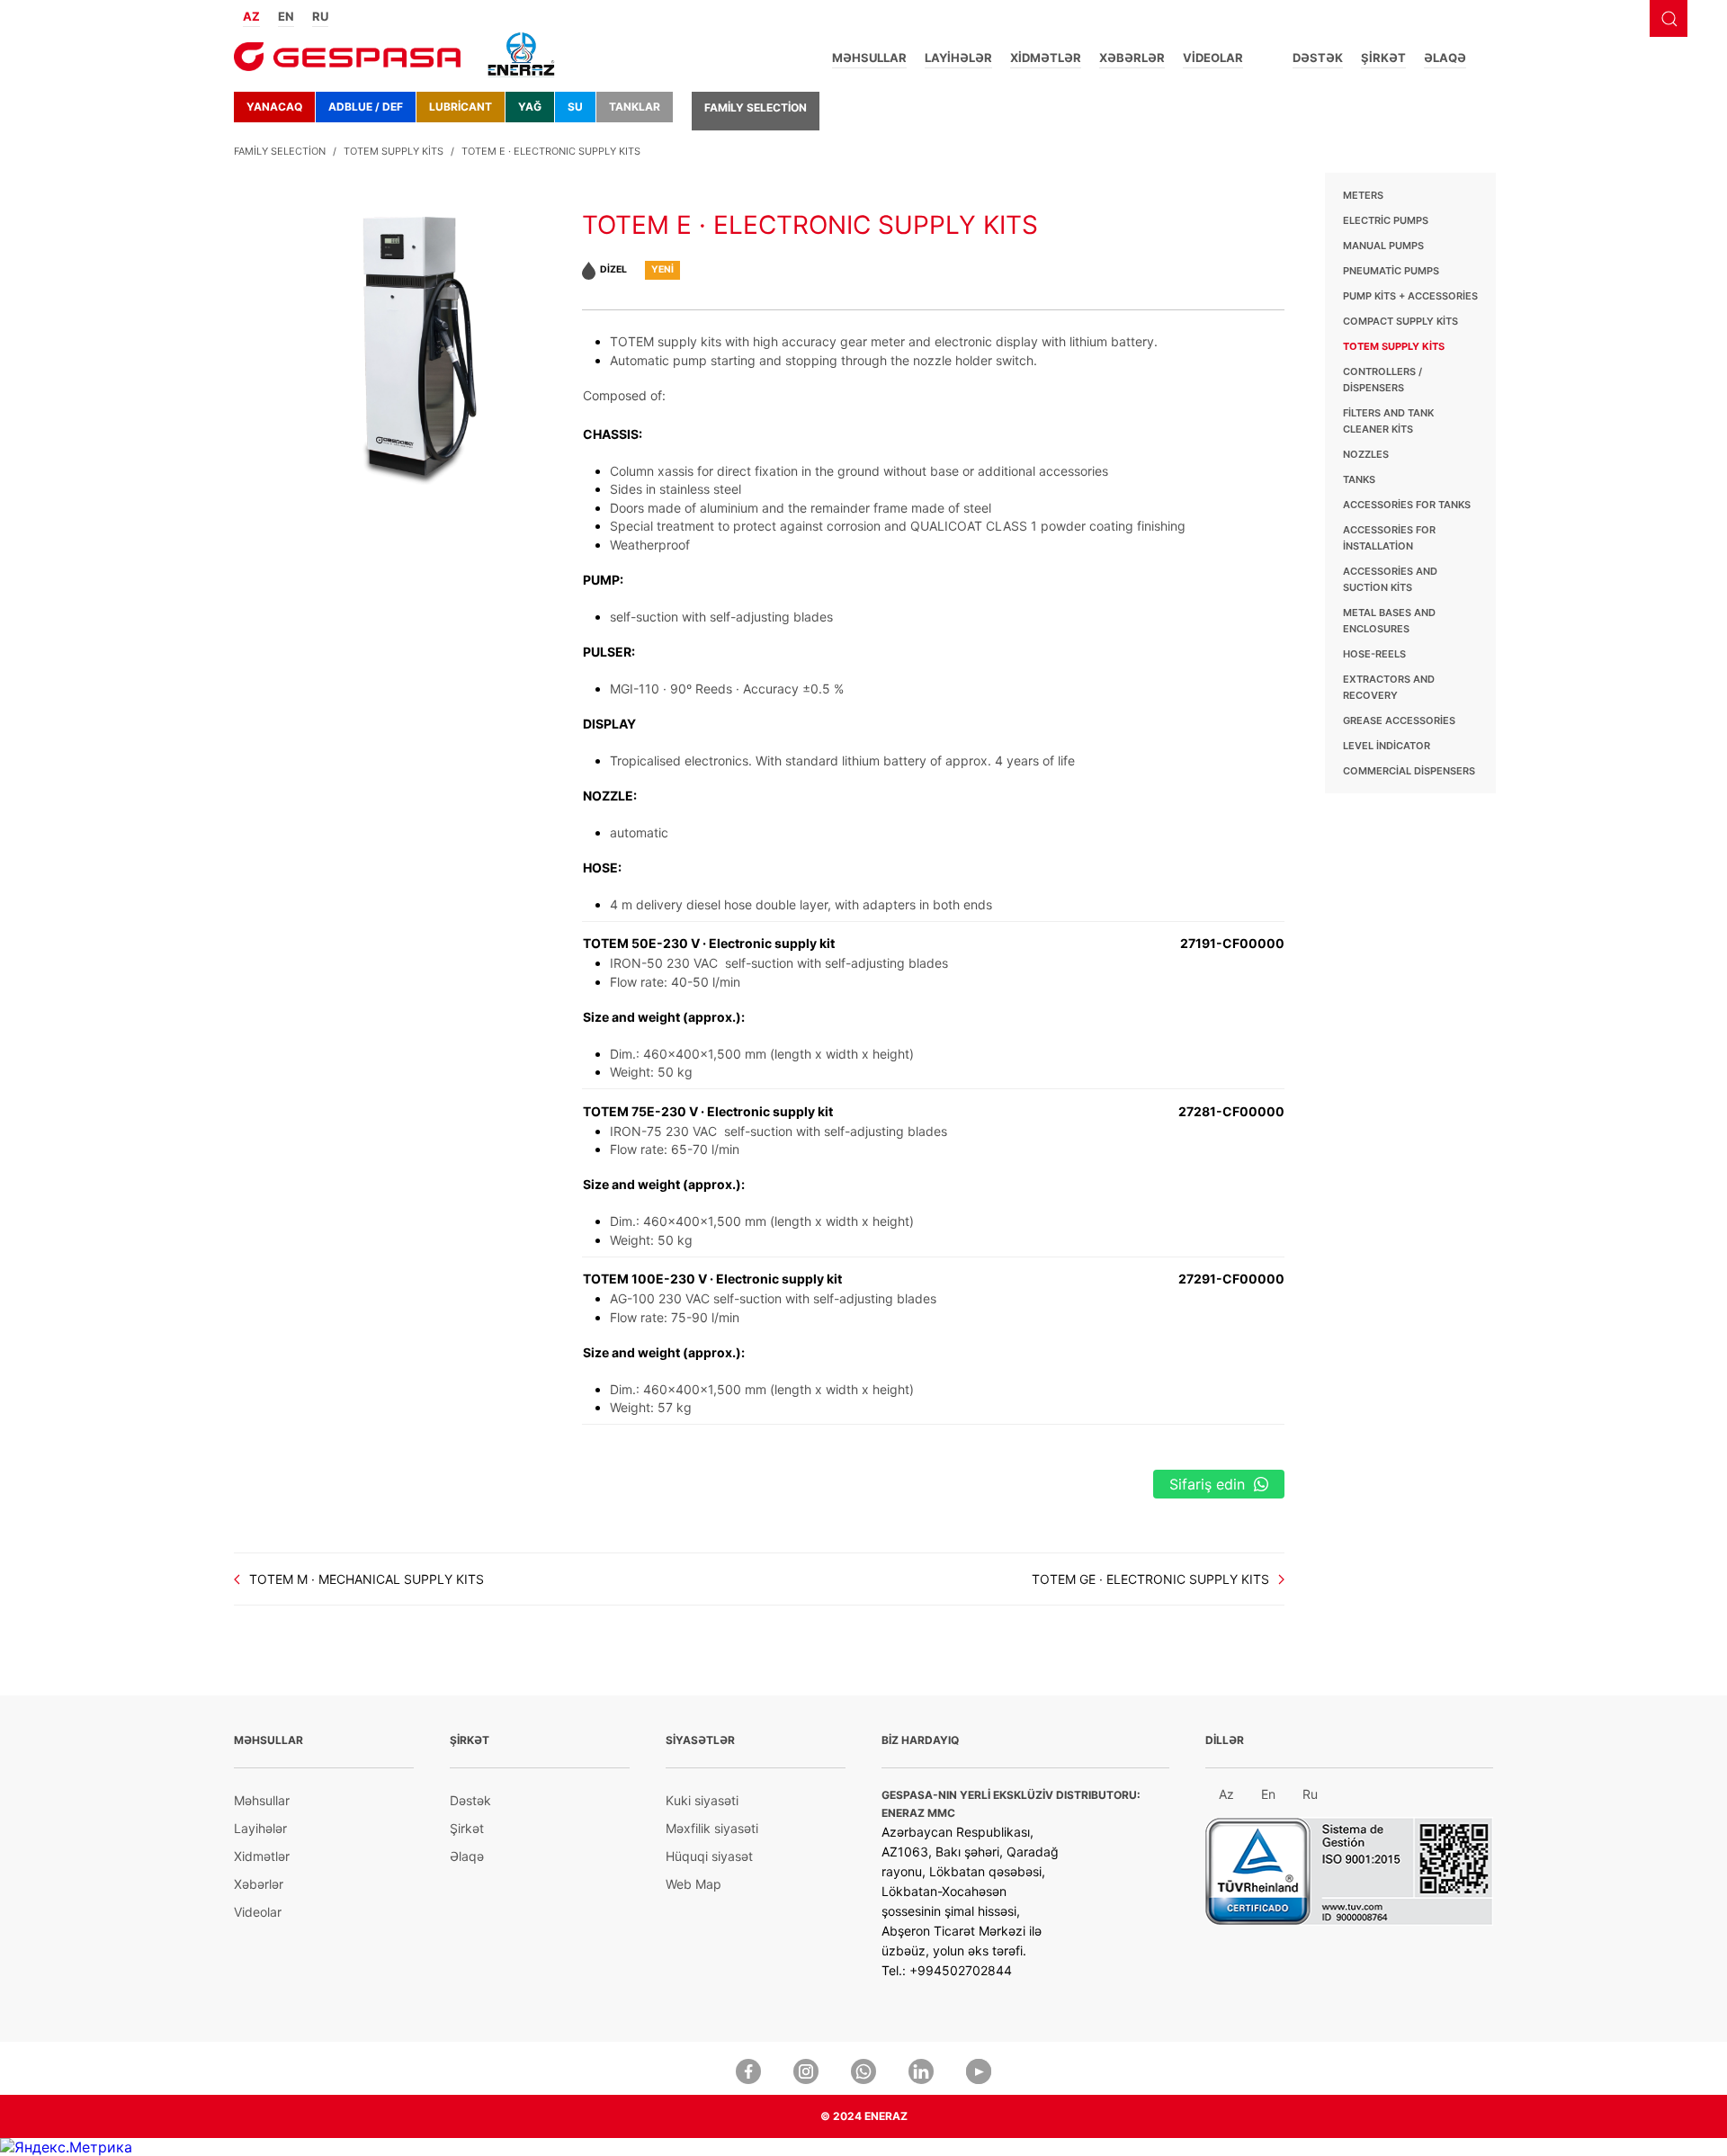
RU (320, 16)
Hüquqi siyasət (709, 1856)
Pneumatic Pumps (1391, 271)
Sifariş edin (1207, 1484)
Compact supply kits (1400, 321)
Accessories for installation (1389, 538)
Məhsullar (869, 58)
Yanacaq (274, 107)
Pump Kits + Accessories (1410, 296)
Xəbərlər (1132, 58)
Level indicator (1387, 746)
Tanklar (635, 107)
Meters (1363, 195)
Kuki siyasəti (702, 1800)
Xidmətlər (1046, 58)
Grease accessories (1399, 720)
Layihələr (958, 58)
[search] (1669, 18)
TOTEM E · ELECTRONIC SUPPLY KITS (551, 151)
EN (286, 16)
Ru (1310, 1794)
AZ (251, 16)
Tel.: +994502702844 (947, 1970)
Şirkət (1383, 58)
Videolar (1213, 58)
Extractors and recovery (1389, 687)
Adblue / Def (366, 107)
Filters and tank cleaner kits (1388, 421)
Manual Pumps (1383, 246)
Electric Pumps (1386, 220)
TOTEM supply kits (394, 151)
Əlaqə (1445, 58)
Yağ (530, 107)
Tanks (1359, 479)
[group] (408, 329)
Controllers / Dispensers (1382, 380)
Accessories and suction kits (1390, 579)
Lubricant (461, 107)
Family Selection (756, 107)
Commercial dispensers (1409, 771)
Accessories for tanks (1407, 505)
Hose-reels (1374, 654)
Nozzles (1366, 454)
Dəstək (1318, 58)
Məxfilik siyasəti (712, 1828)
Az (1226, 1794)
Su (575, 107)
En (1268, 1794)
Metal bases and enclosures (1389, 621)
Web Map (693, 1884)
